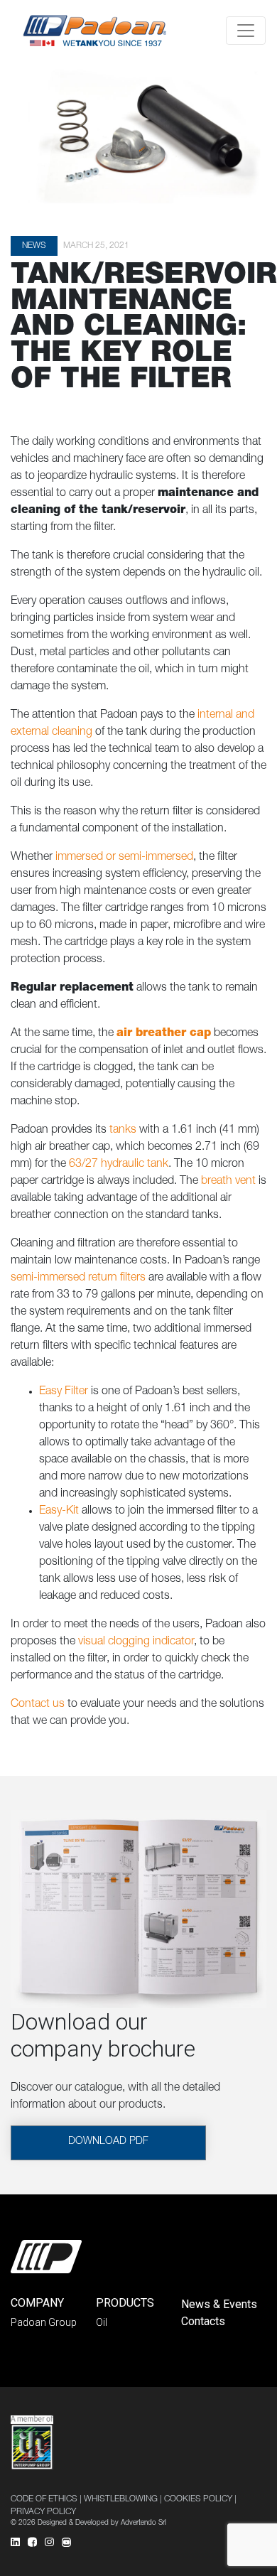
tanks (123, 1131)
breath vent (228, 1182)
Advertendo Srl (143, 2523)
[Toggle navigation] (246, 31)
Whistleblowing (121, 2499)
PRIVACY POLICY (43, 2512)
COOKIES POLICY (198, 2499)
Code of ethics (44, 2499)
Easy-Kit (59, 1511)
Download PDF (108, 2142)
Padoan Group (44, 2322)
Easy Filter (64, 1392)
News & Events (219, 2304)
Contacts (203, 2321)
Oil (102, 2322)
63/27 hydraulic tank (119, 1165)
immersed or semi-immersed (124, 858)
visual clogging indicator (136, 1642)
